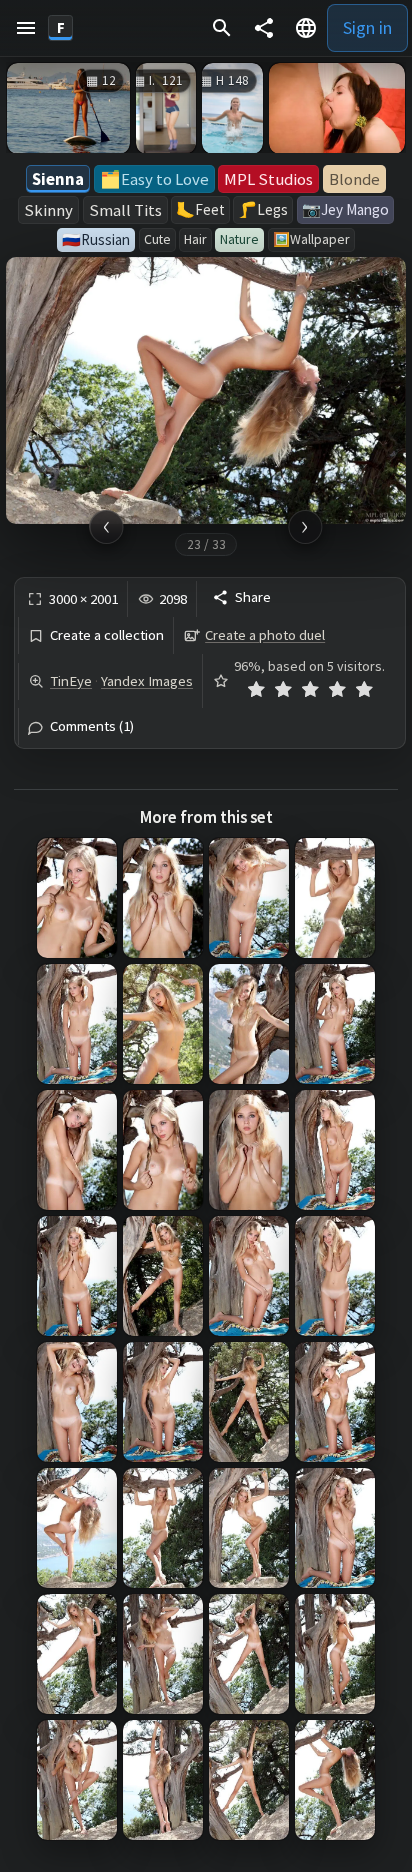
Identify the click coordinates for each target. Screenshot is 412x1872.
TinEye (71, 681)
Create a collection (107, 635)
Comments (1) (92, 726)
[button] (26, 28)
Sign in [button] (367, 27)
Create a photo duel (265, 635)
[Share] (264, 28)
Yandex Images (147, 681)
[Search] (222, 28)
